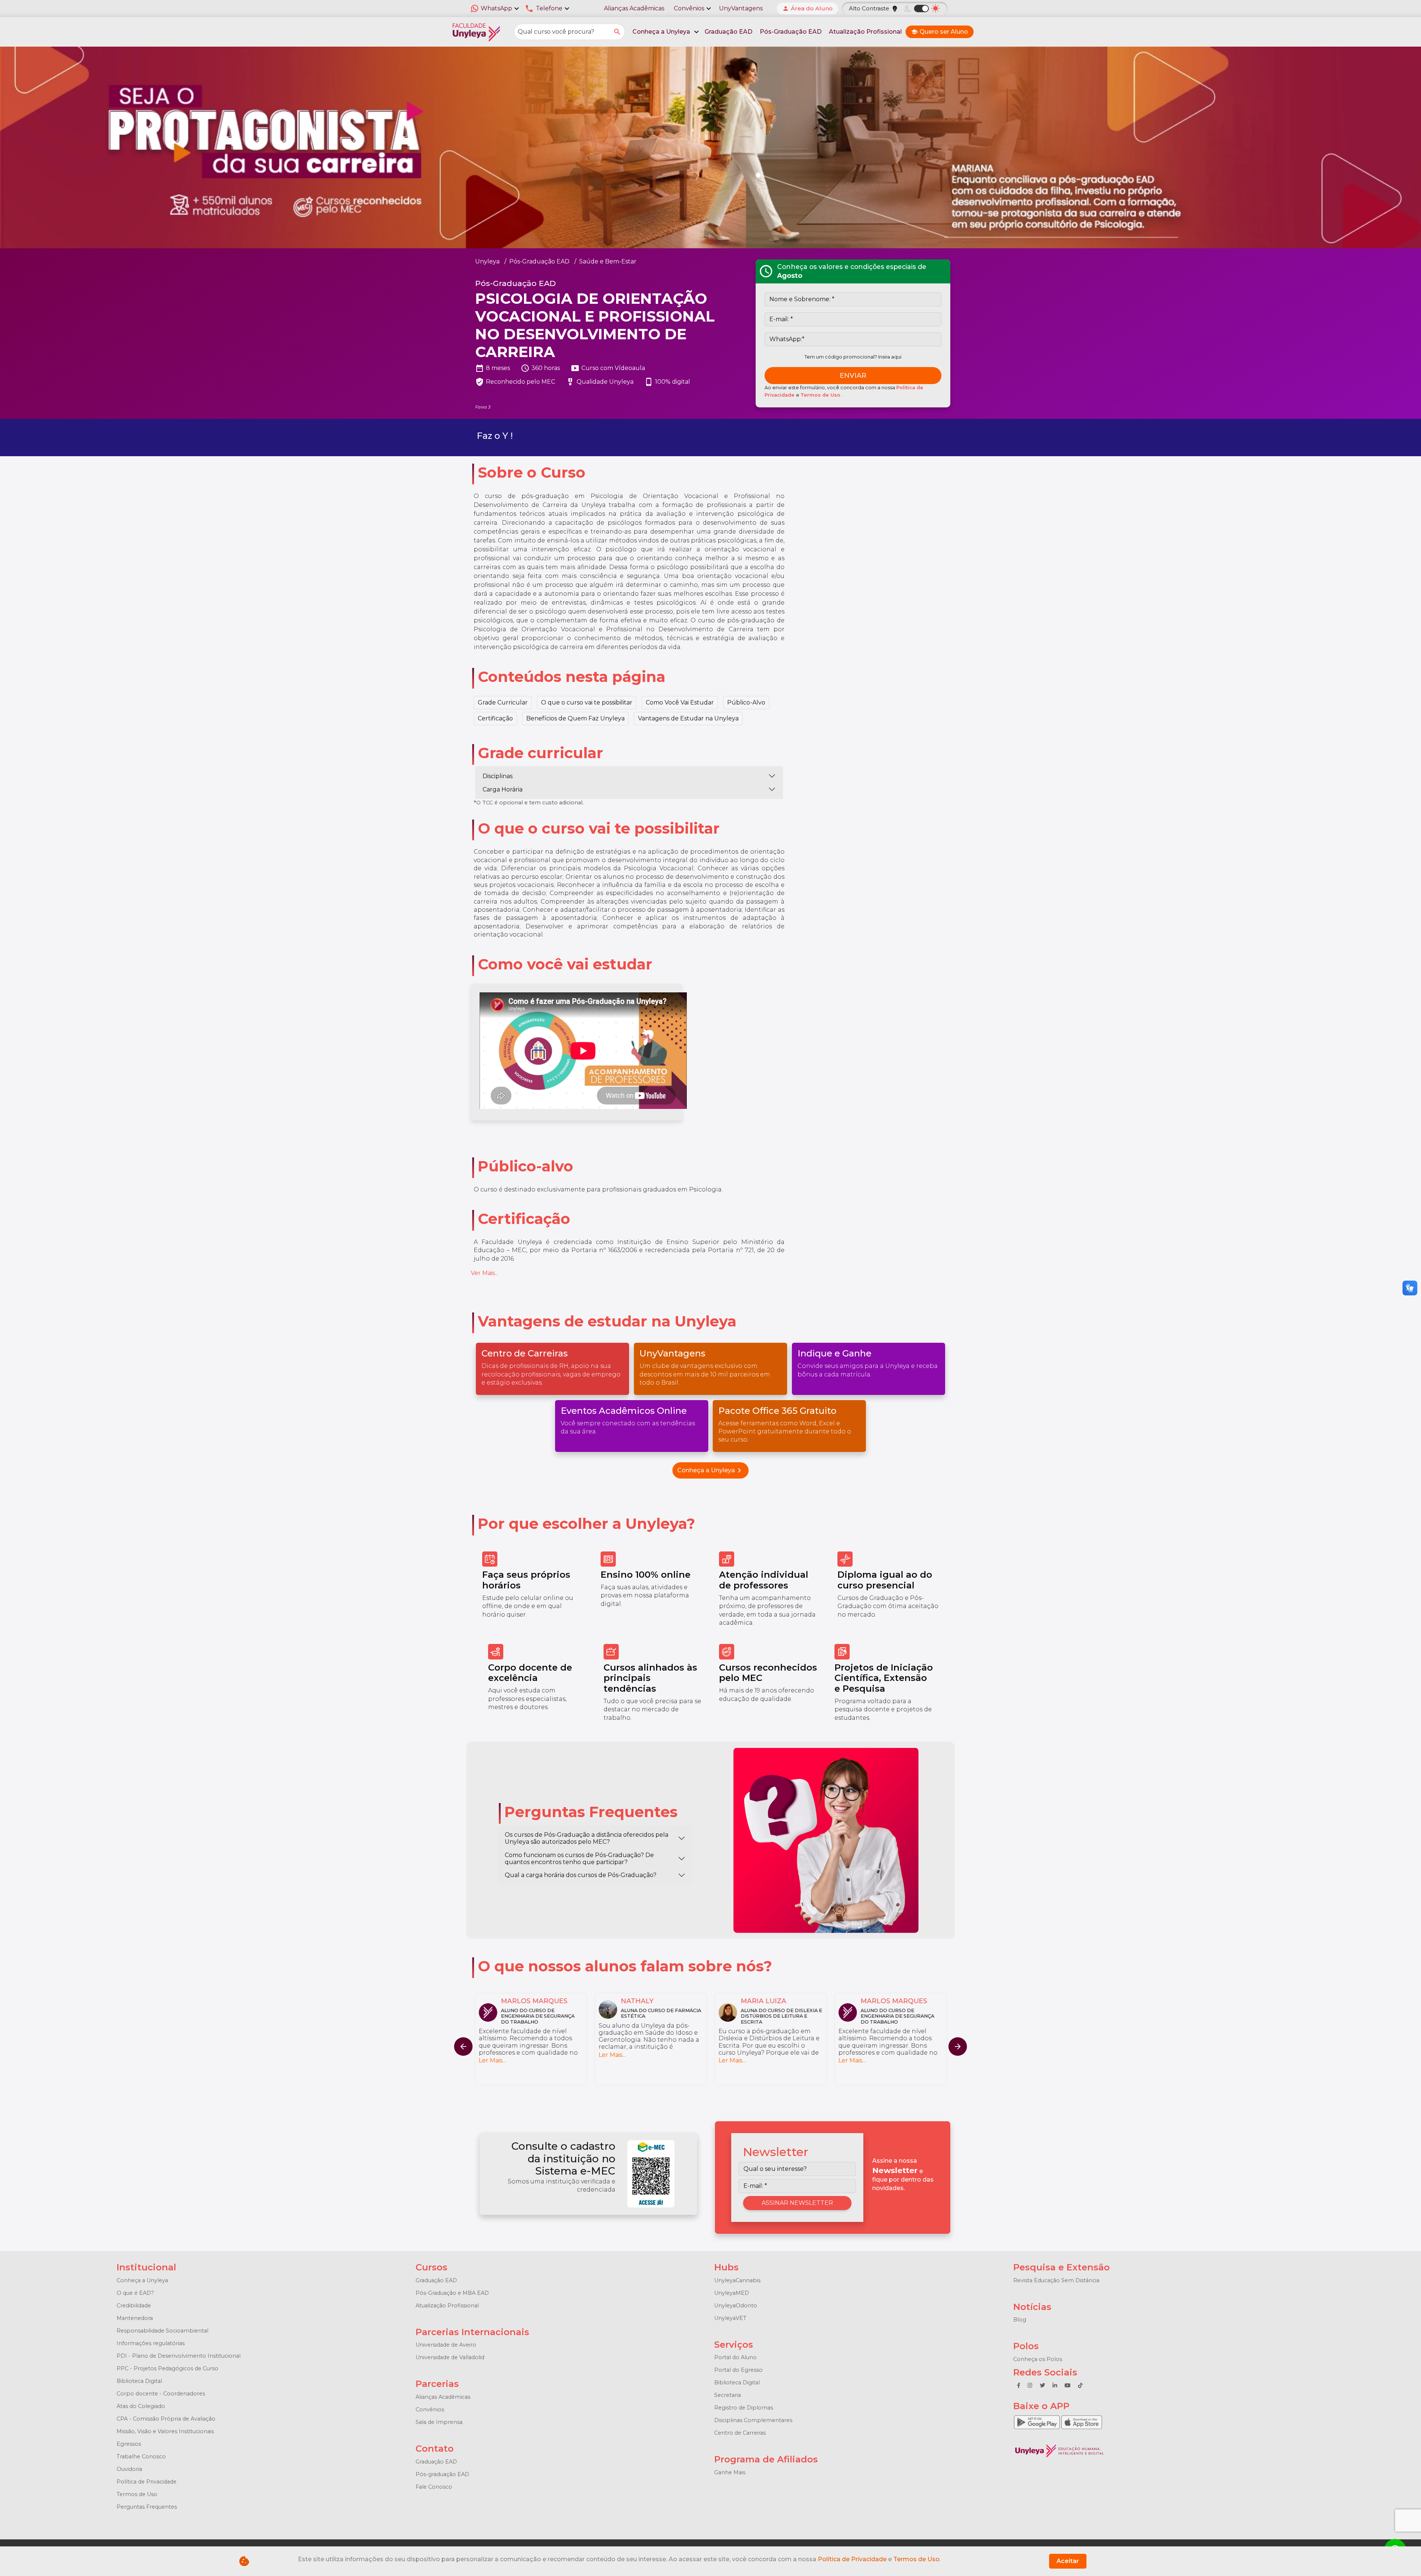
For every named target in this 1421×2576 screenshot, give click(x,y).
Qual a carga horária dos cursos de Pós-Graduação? (581, 1875)
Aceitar (1068, 2561)
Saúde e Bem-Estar (608, 261)
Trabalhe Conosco (141, 2456)
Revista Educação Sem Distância (1056, 2280)
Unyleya (487, 261)
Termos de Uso (821, 395)
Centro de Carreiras (740, 2433)
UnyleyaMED (732, 2293)
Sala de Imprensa (439, 2422)
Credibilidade (134, 2306)
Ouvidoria (129, 2469)
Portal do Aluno (735, 2357)
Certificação (495, 718)
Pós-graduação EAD (442, 2474)
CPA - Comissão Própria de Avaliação (166, 2419)
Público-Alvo (746, 702)
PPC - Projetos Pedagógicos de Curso (167, 2368)
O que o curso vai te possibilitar (587, 702)
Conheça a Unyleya (710, 1470)
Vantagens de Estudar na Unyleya (688, 718)
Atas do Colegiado (141, 2406)
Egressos (129, 2444)
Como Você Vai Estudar (680, 702)
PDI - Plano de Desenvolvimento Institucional (179, 2356)
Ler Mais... (492, 2060)
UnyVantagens (741, 8)
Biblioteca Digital (139, 2381)
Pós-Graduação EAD (791, 32)
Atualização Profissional (865, 32)
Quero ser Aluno (940, 32)
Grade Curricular (503, 702)
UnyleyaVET (730, 2318)
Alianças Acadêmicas (634, 8)
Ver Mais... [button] (484, 1273)
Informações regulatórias (151, 2343)
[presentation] (958, 2047)
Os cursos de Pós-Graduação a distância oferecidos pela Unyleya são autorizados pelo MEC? (587, 1838)
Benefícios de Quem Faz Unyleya (575, 718)
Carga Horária (503, 789)
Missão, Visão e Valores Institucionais (165, 2431)
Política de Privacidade (147, 2482)
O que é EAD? (135, 2293)
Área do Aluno (807, 8)
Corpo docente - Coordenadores (161, 2394)
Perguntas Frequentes (147, 2507)
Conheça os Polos (1038, 2359)
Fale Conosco (434, 2487)
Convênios (430, 2409)
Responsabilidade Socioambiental (162, 2331)
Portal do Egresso (738, 2370)
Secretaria (728, 2395)
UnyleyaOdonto (736, 2306)
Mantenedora (135, 2318)
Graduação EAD (728, 32)
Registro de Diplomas (744, 2408)
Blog (1020, 2320)
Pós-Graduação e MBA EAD (452, 2293)
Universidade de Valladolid (450, 2357)
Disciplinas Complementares (753, 2420)
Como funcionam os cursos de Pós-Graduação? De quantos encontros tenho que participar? (579, 1859)
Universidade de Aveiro (446, 2345)
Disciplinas (498, 776)
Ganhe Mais (730, 2472)
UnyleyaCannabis (737, 2280)
